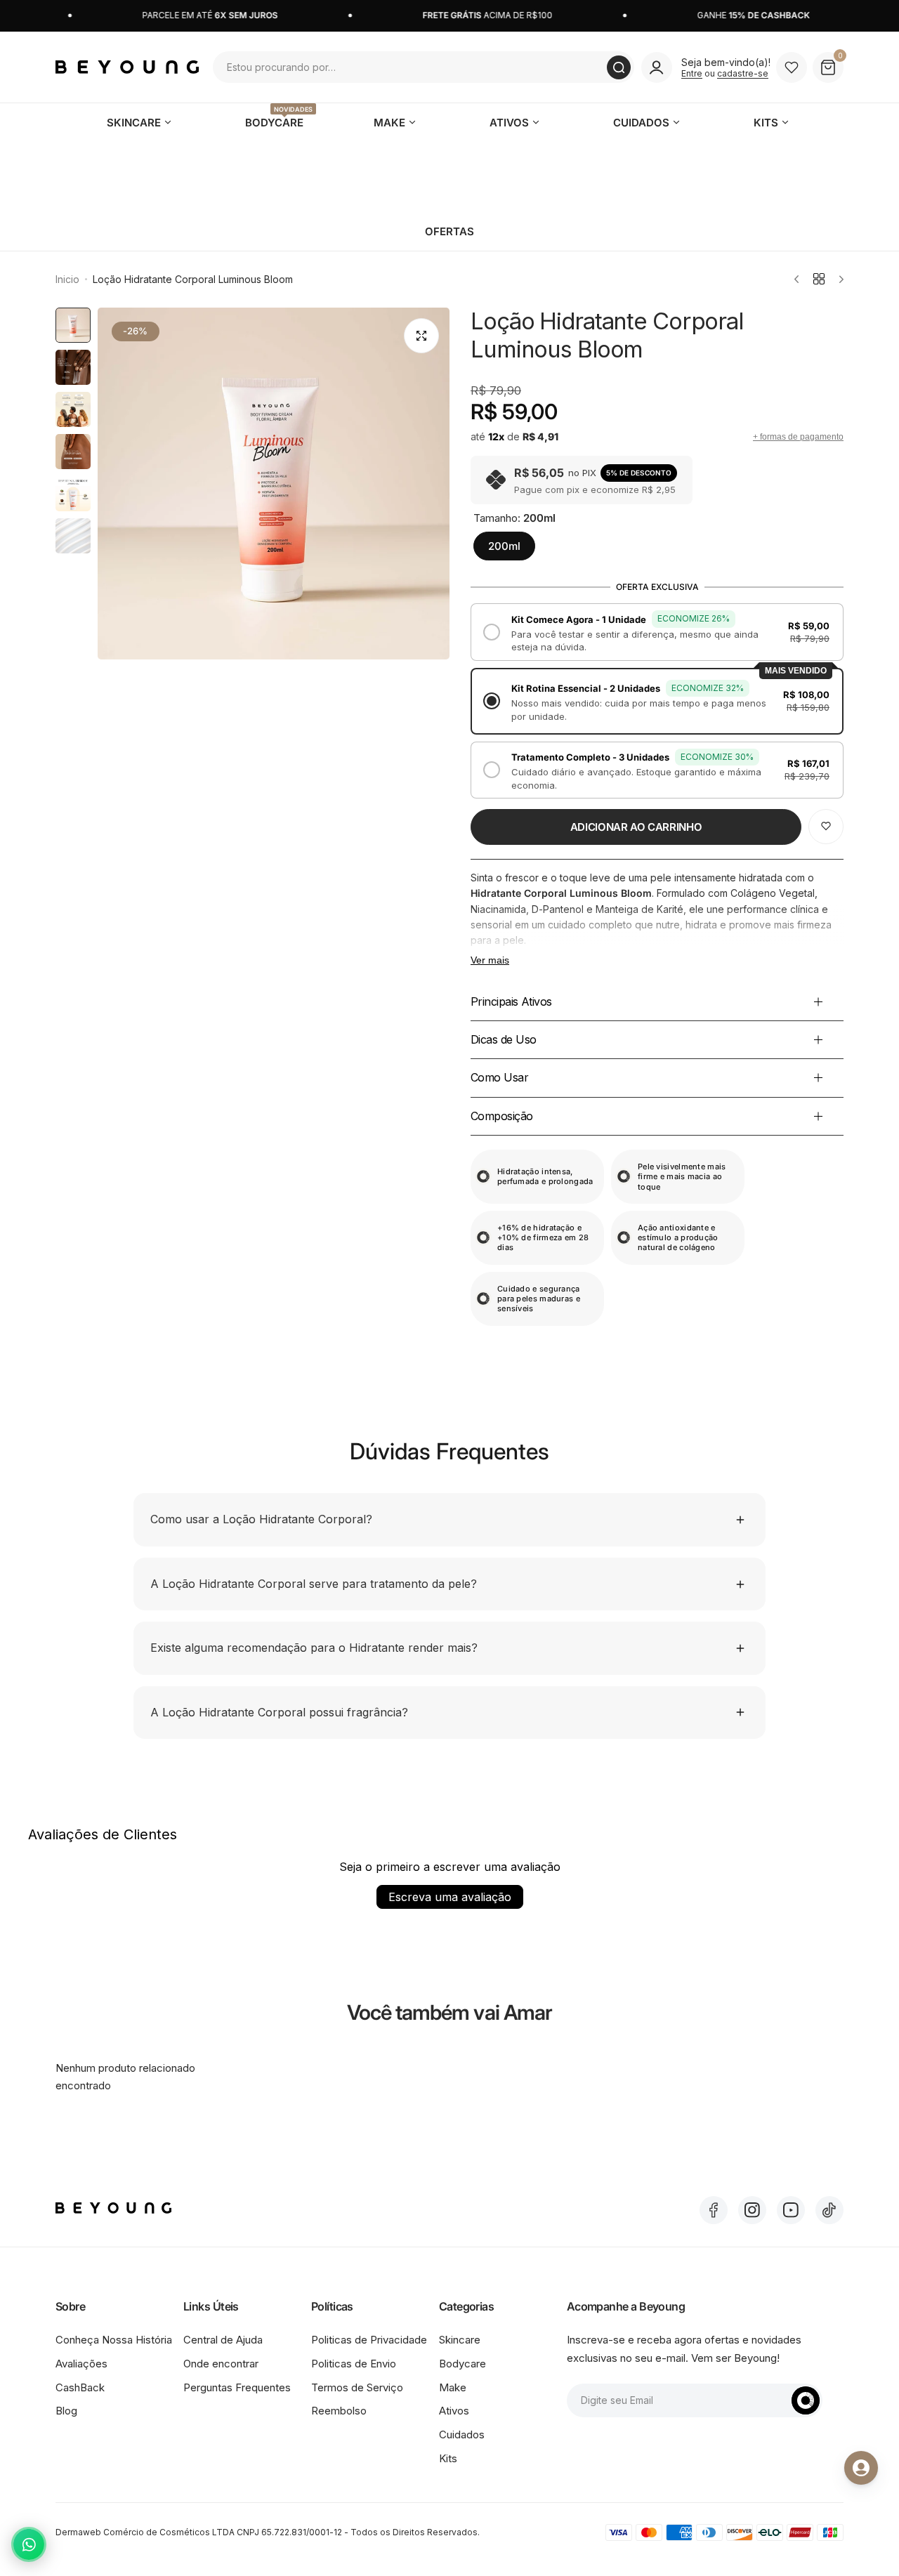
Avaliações (81, 2364)
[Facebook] (714, 2210)
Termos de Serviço (357, 2387)
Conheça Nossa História (114, 2340)
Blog (66, 2411)
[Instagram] (752, 2210)
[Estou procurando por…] (619, 67)
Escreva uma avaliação (450, 1897)
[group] (274, 484)
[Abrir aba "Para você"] (861, 2468)
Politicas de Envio (354, 2364)
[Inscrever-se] (806, 2400)
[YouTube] (791, 2210)
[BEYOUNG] (127, 67)
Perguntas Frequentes (237, 2387)
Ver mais (490, 960)
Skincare (460, 2340)
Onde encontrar (221, 2364)
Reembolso (339, 2411)
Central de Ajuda (223, 2340)
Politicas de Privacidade (369, 2340)
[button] (657, 632)
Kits (448, 2458)
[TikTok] (829, 2210)
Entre (692, 73)
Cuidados (462, 2434)
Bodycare (462, 2364)
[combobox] (424, 67)
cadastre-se (743, 73)
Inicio (67, 279)
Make (453, 2387)
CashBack (80, 2387)
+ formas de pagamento (798, 437)
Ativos (454, 2411)
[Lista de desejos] (792, 67)
